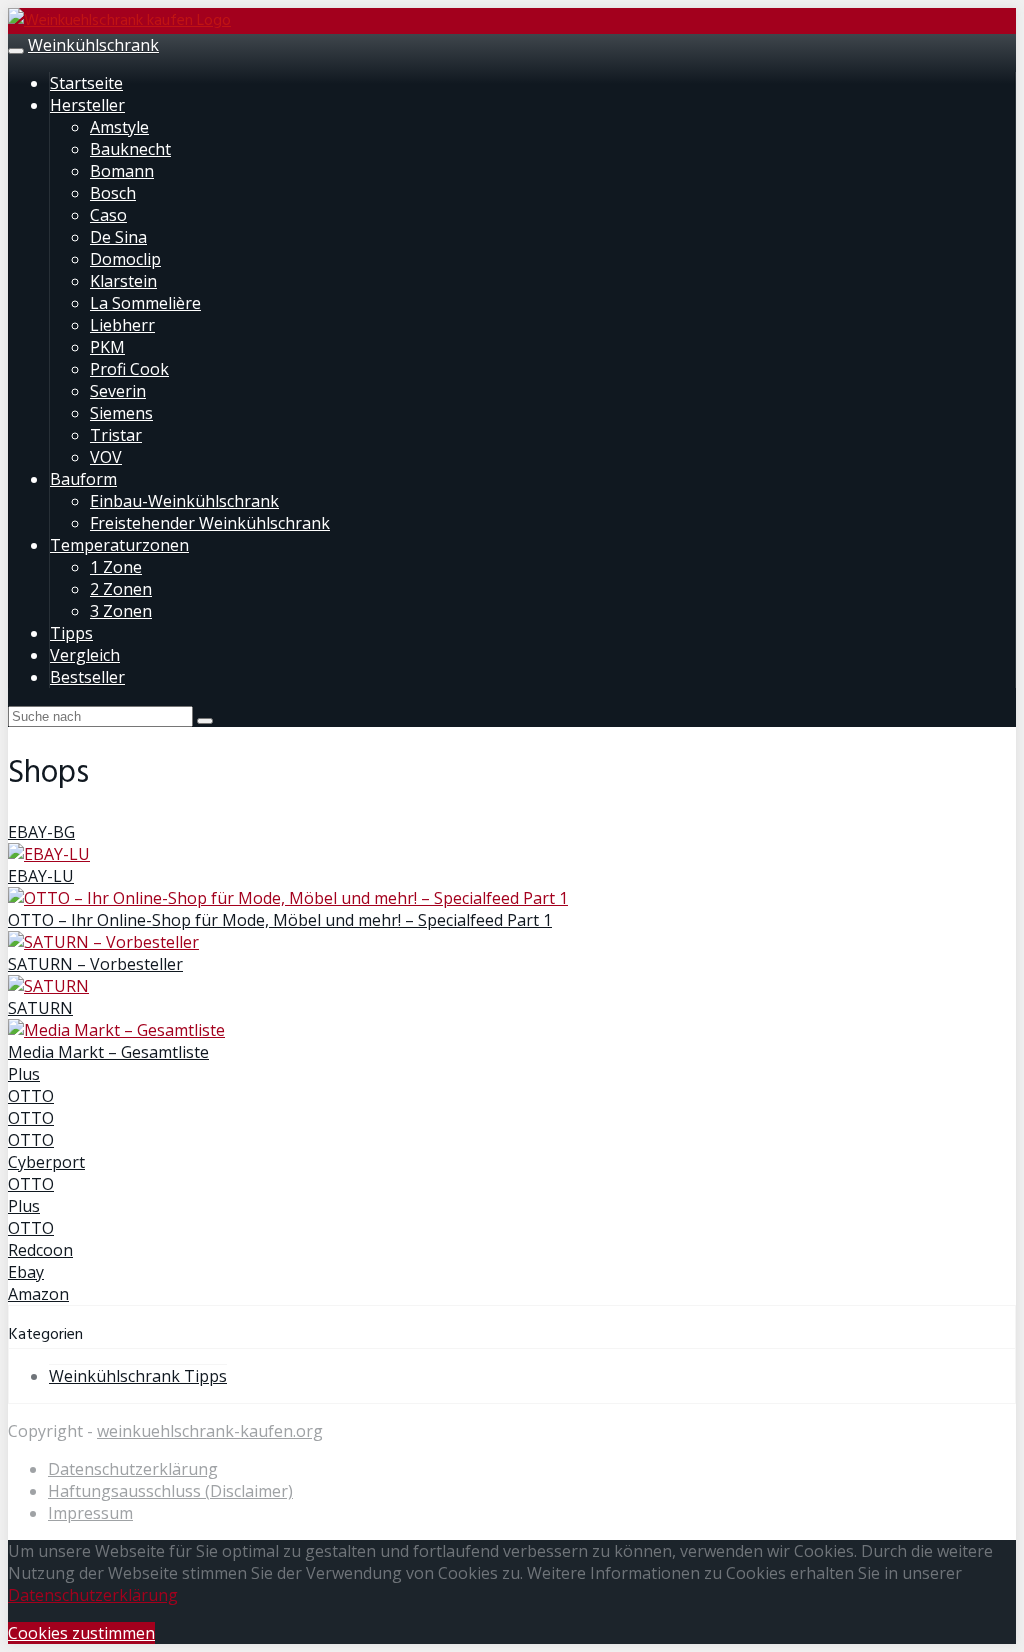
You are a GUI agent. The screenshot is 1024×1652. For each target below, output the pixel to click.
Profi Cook (129, 369)
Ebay (26, 1272)
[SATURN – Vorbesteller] (103, 942)
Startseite (86, 83)
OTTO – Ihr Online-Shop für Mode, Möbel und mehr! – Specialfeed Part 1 (280, 920)
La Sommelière (145, 303)
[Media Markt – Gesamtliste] (116, 1030)
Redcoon (40, 1250)
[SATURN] (48, 986)
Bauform (83, 479)
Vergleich (85, 655)
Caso (108, 215)
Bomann (122, 171)
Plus (24, 1074)
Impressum (90, 1513)
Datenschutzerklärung (133, 1469)
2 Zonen (121, 589)
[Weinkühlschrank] (119, 21)
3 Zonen (121, 611)
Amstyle (119, 127)
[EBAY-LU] (49, 854)
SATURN (40, 1008)
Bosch (113, 193)
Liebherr (122, 325)
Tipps (71, 633)
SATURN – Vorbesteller (95, 964)
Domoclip (125, 259)
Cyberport (46, 1162)
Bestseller (87, 677)
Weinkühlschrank (93, 45)
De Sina (118, 237)
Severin (118, 391)
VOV (106, 457)
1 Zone (116, 567)
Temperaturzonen (119, 545)
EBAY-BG (41, 832)
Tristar (116, 435)
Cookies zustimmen (81, 1633)
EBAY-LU (41, 876)
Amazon (38, 1294)
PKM (107, 347)
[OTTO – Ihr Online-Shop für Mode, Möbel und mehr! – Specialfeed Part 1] (288, 898)
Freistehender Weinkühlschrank (210, 523)
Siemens (121, 413)
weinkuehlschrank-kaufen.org (210, 1431)
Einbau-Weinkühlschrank (184, 501)
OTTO (31, 1096)
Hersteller (87, 105)
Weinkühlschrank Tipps (138, 1376)
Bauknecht (130, 149)
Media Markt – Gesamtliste (108, 1052)
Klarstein (123, 281)
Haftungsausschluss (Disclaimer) (170, 1491)
